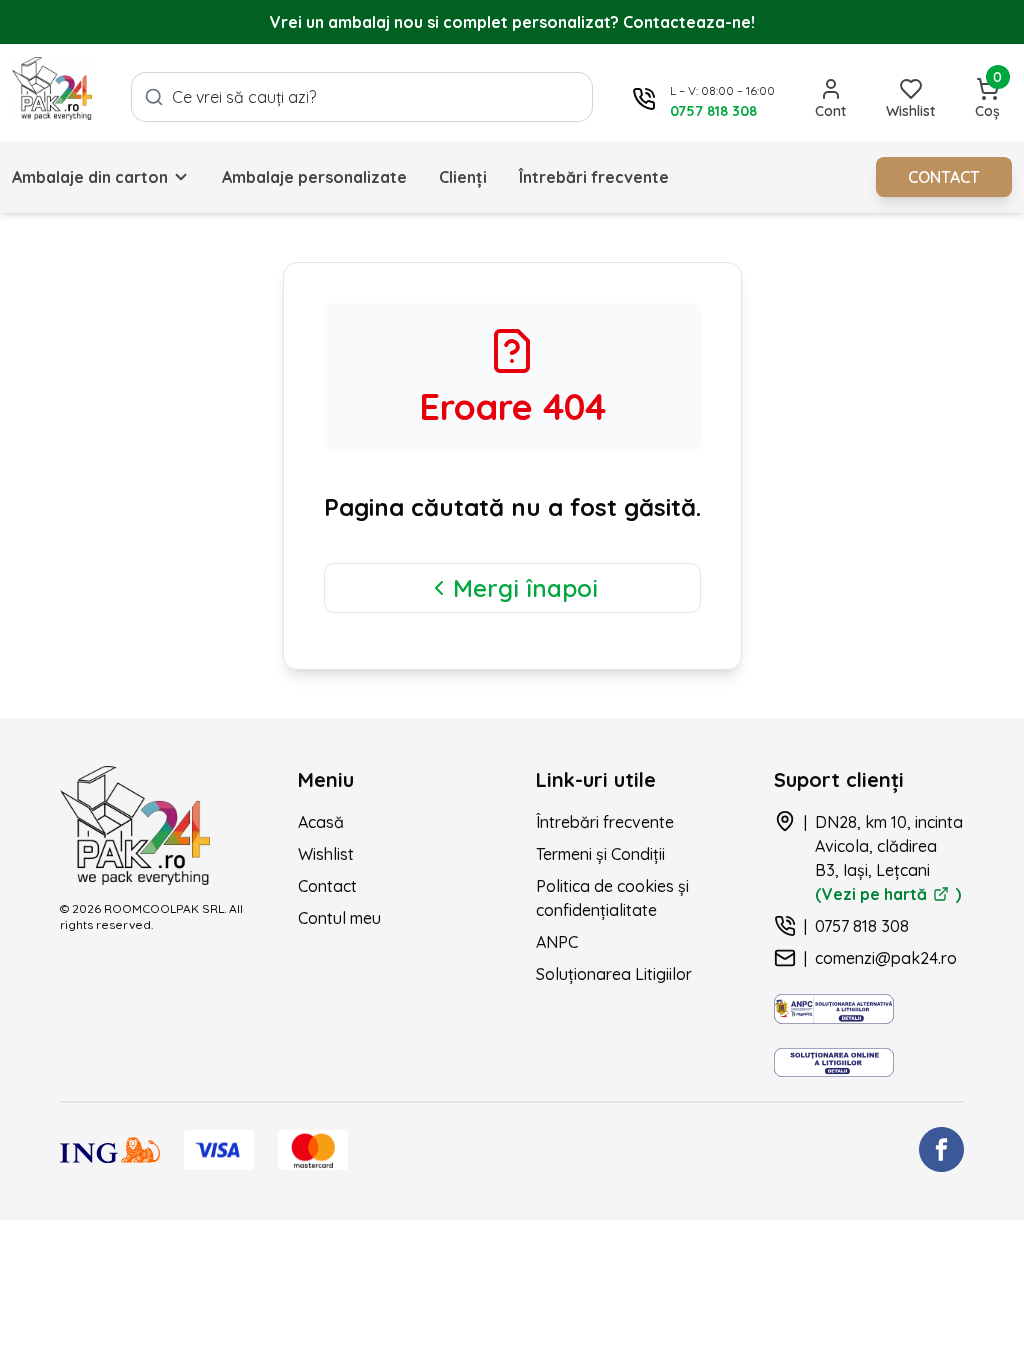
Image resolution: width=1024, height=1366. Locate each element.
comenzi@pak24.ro (886, 958)
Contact (327, 886)
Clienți (463, 177)
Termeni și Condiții (600, 854)
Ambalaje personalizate (314, 177)
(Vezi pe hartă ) (888, 894)
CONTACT (944, 177)
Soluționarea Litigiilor (614, 974)
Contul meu (339, 918)
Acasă (321, 822)
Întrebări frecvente (594, 177)
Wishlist (326, 854)
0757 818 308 (862, 926)
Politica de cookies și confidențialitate (612, 898)
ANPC (557, 942)
